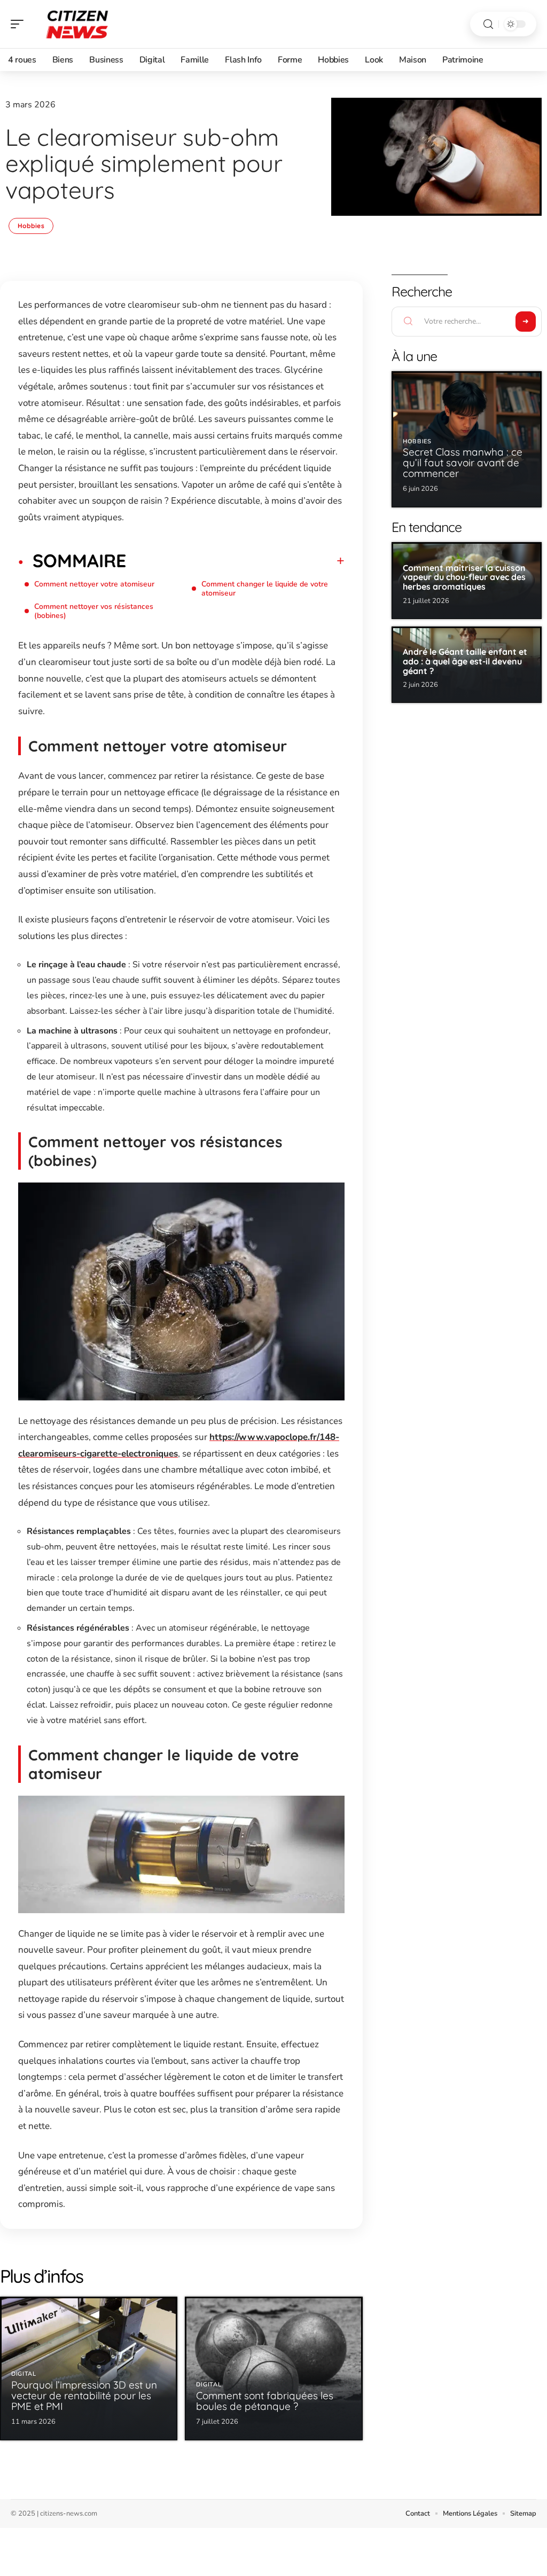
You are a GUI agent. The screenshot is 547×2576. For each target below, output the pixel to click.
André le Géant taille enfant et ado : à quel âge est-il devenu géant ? (465, 661)
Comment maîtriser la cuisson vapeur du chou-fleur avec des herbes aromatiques (464, 577)
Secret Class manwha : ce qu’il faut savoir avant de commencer (463, 463)
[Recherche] (488, 24)
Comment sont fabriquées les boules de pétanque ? (265, 2401)
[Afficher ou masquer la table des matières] (235, 561)
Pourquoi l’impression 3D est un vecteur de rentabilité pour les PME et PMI (84, 2395)
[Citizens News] (77, 24)
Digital (24, 2374)
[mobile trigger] (20, 24)
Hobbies (31, 226)
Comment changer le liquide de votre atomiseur (265, 589)
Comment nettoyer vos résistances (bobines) (94, 611)
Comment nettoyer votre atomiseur (94, 584)
